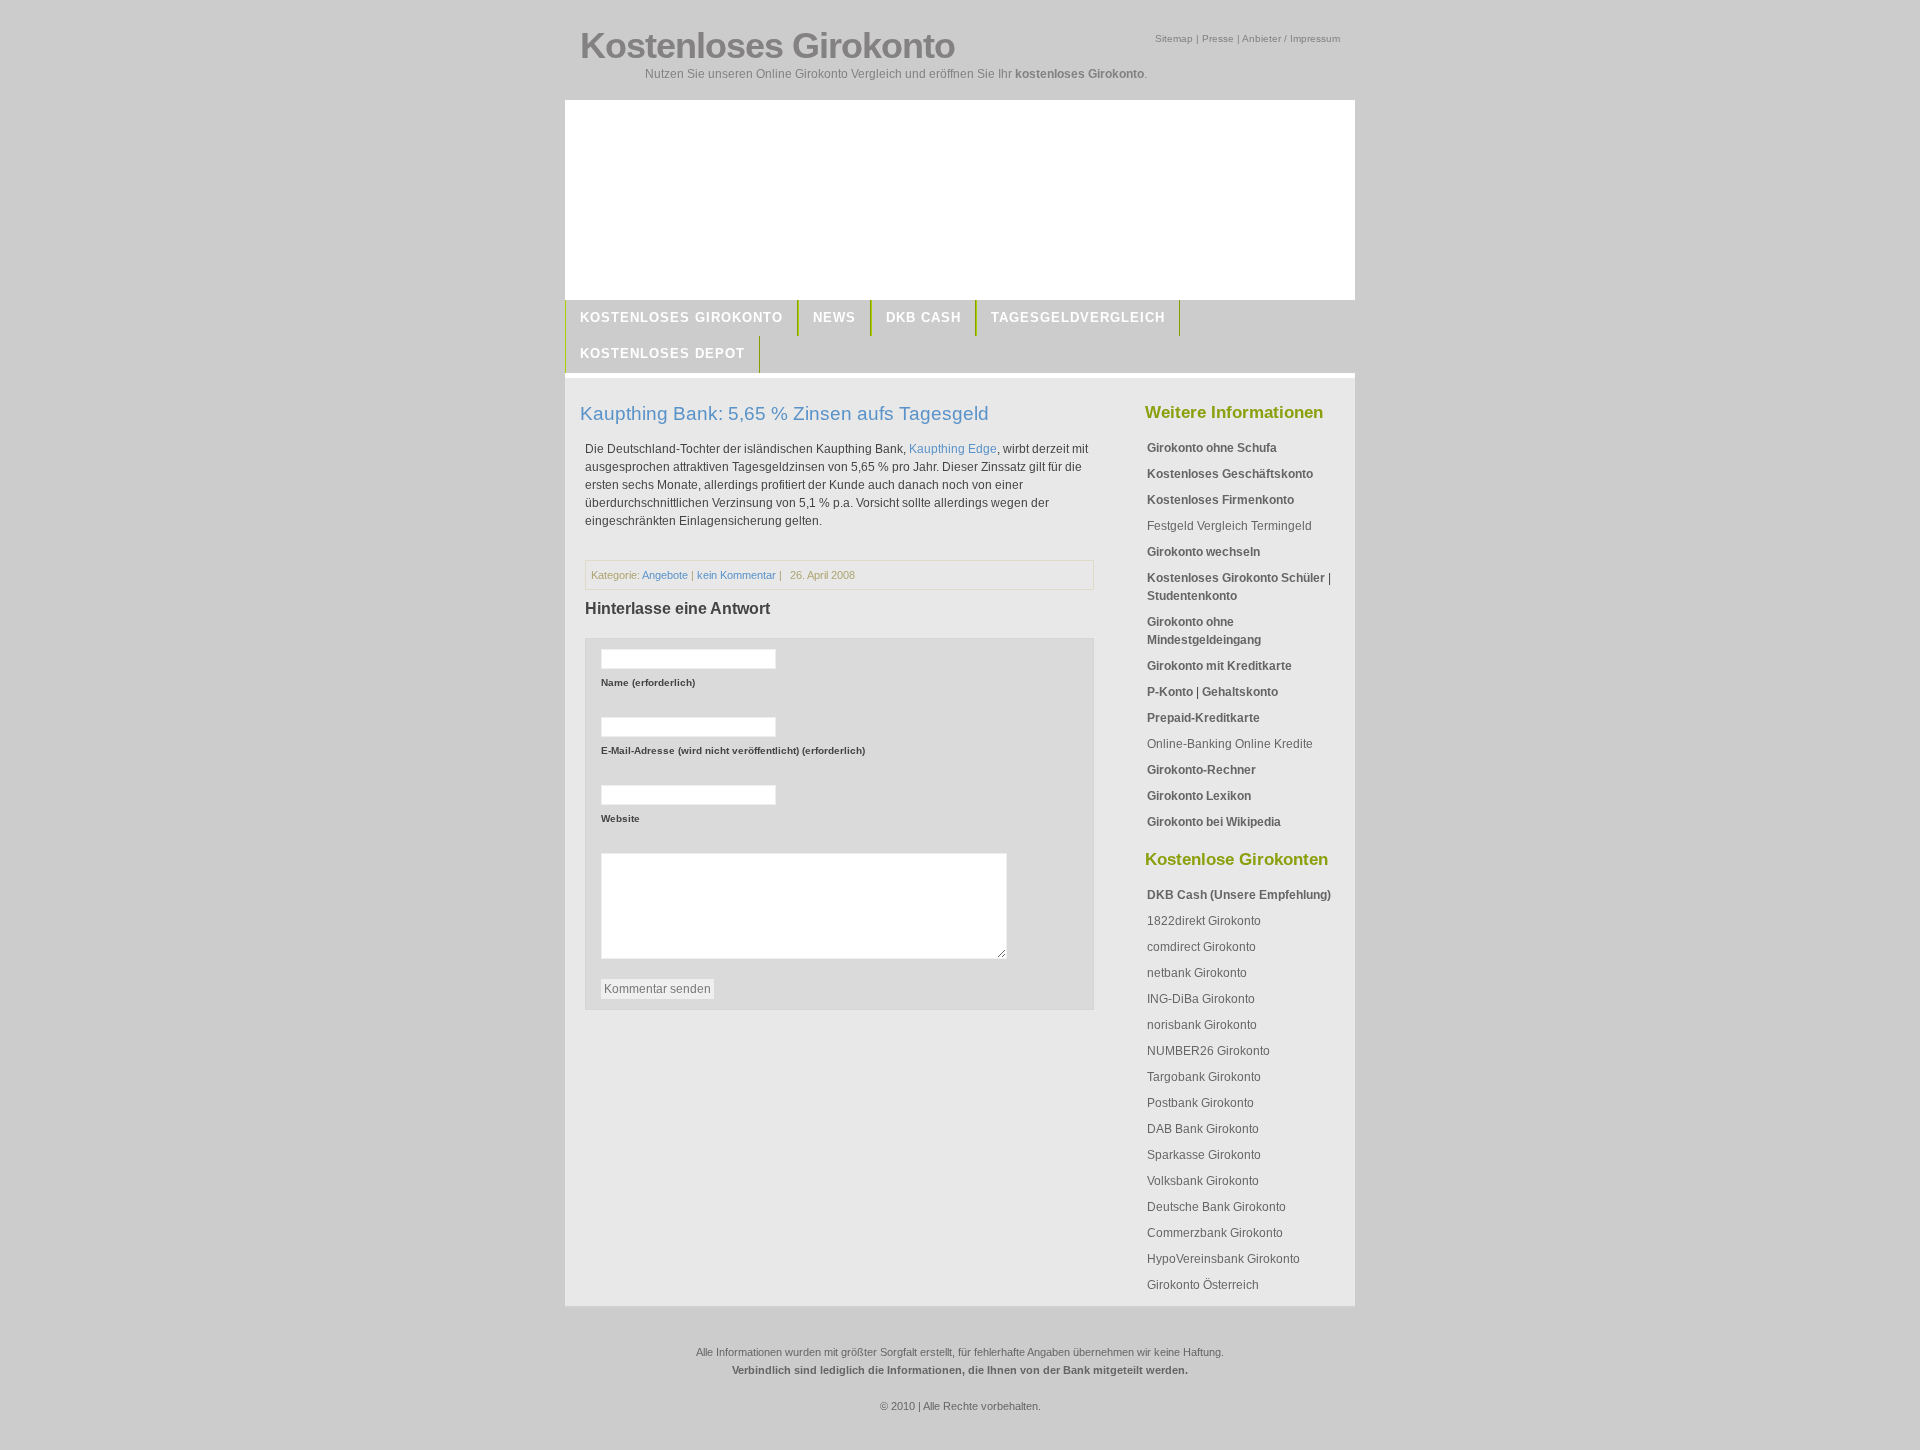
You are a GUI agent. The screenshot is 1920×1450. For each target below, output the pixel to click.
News (834, 317)
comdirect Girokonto (1201, 947)
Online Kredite (1274, 744)
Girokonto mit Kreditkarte (1219, 666)
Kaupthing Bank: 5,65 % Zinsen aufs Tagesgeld (784, 413)
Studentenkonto (1192, 596)
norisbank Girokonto (1202, 1025)
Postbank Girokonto (1200, 1103)
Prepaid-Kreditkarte (1203, 718)
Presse (1218, 38)
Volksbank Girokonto (1203, 1181)
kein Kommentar (736, 575)
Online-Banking (1189, 744)
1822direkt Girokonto (1204, 921)
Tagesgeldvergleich (1078, 317)
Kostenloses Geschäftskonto (1230, 474)
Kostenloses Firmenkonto (1220, 500)
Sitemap (1174, 38)
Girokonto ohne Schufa (1212, 448)
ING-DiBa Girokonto (1201, 999)
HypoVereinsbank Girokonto (1223, 1259)
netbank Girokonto (1197, 973)
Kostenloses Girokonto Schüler (1236, 578)
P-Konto (1170, 692)
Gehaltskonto (1240, 692)
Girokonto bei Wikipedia (1214, 822)
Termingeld (1281, 526)
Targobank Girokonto (1204, 1077)
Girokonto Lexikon (1199, 796)
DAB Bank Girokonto (1203, 1129)
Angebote (665, 575)
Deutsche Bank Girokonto (1216, 1207)
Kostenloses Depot (662, 353)
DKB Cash (923, 317)
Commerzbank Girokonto (1215, 1233)
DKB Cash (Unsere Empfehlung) (1239, 895)
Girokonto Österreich (1203, 1285)
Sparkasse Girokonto (1204, 1155)
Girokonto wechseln (1203, 552)
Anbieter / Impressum (1291, 38)
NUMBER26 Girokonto (1208, 1051)
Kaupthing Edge (953, 449)
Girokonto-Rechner (1201, 770)
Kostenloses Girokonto (681, 317)
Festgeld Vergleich (1197, 526)
